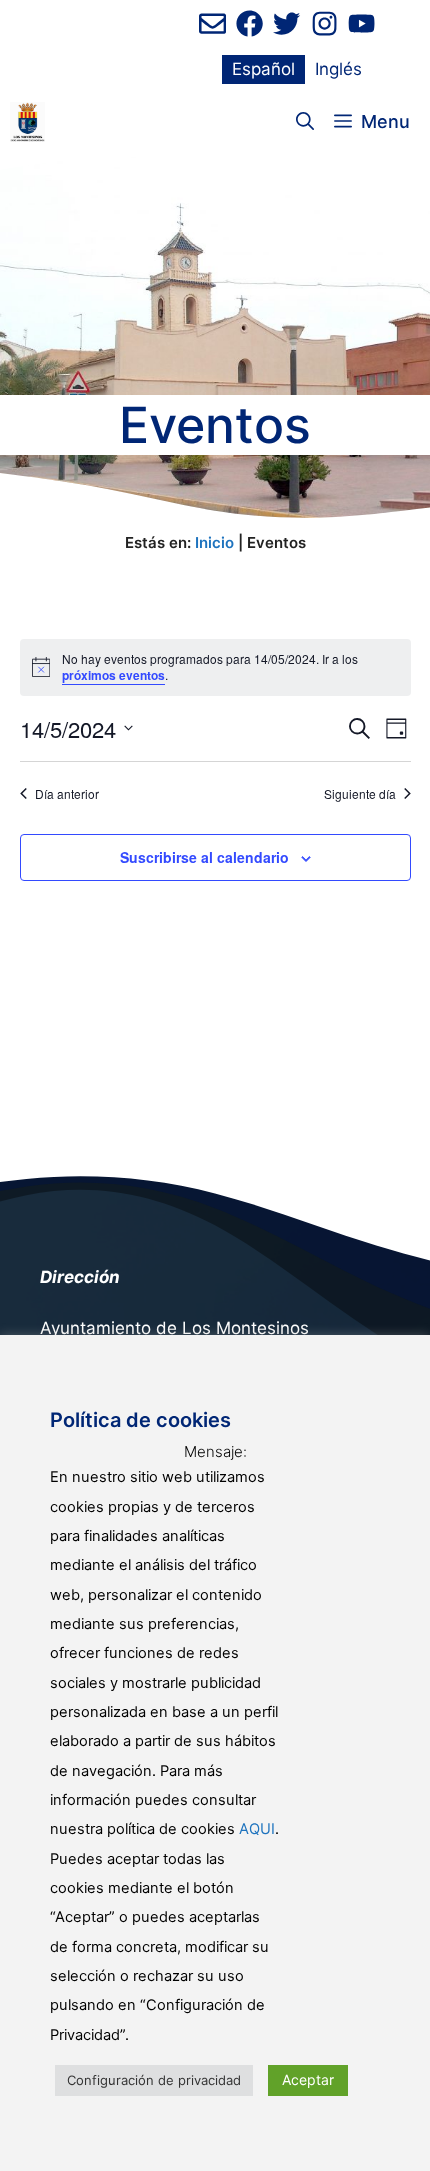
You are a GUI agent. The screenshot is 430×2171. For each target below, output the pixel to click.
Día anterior (67, 794)
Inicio (214, 542)
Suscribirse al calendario (204, 857)
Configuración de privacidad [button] (154, 2080)
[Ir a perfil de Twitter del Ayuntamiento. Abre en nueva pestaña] (286, 23)
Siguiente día (360, 794)
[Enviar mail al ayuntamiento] (212, 23)
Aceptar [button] (308, 2079)
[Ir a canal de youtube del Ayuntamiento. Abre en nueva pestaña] (361, 23)
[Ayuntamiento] (27, 122)
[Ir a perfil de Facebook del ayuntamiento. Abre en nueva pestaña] (249, 23)
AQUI (257, 1829)
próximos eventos (113, 675)
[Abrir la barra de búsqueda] (305, 122)
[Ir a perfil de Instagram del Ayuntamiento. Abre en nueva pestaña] (324, 23)
